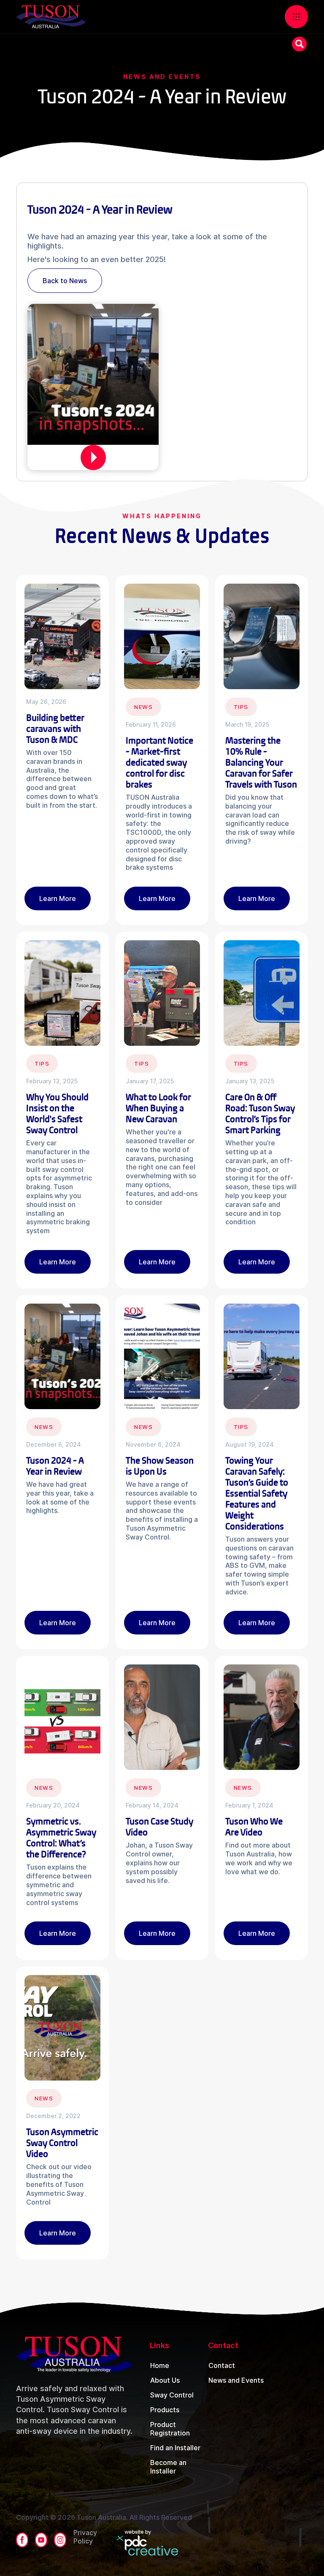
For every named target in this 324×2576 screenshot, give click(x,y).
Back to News (65, 281)
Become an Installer (168, 2467)
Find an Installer (175, 2448)
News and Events (236, 2380)
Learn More (58, 898)
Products (165, 2410)
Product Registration (170, 2429)
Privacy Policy (85, 2537)
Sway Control (172, 2395)
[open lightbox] (93, 457)
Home (160, 2365)
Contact (222, 2365)
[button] (296, 17)
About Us (165, 2380)
